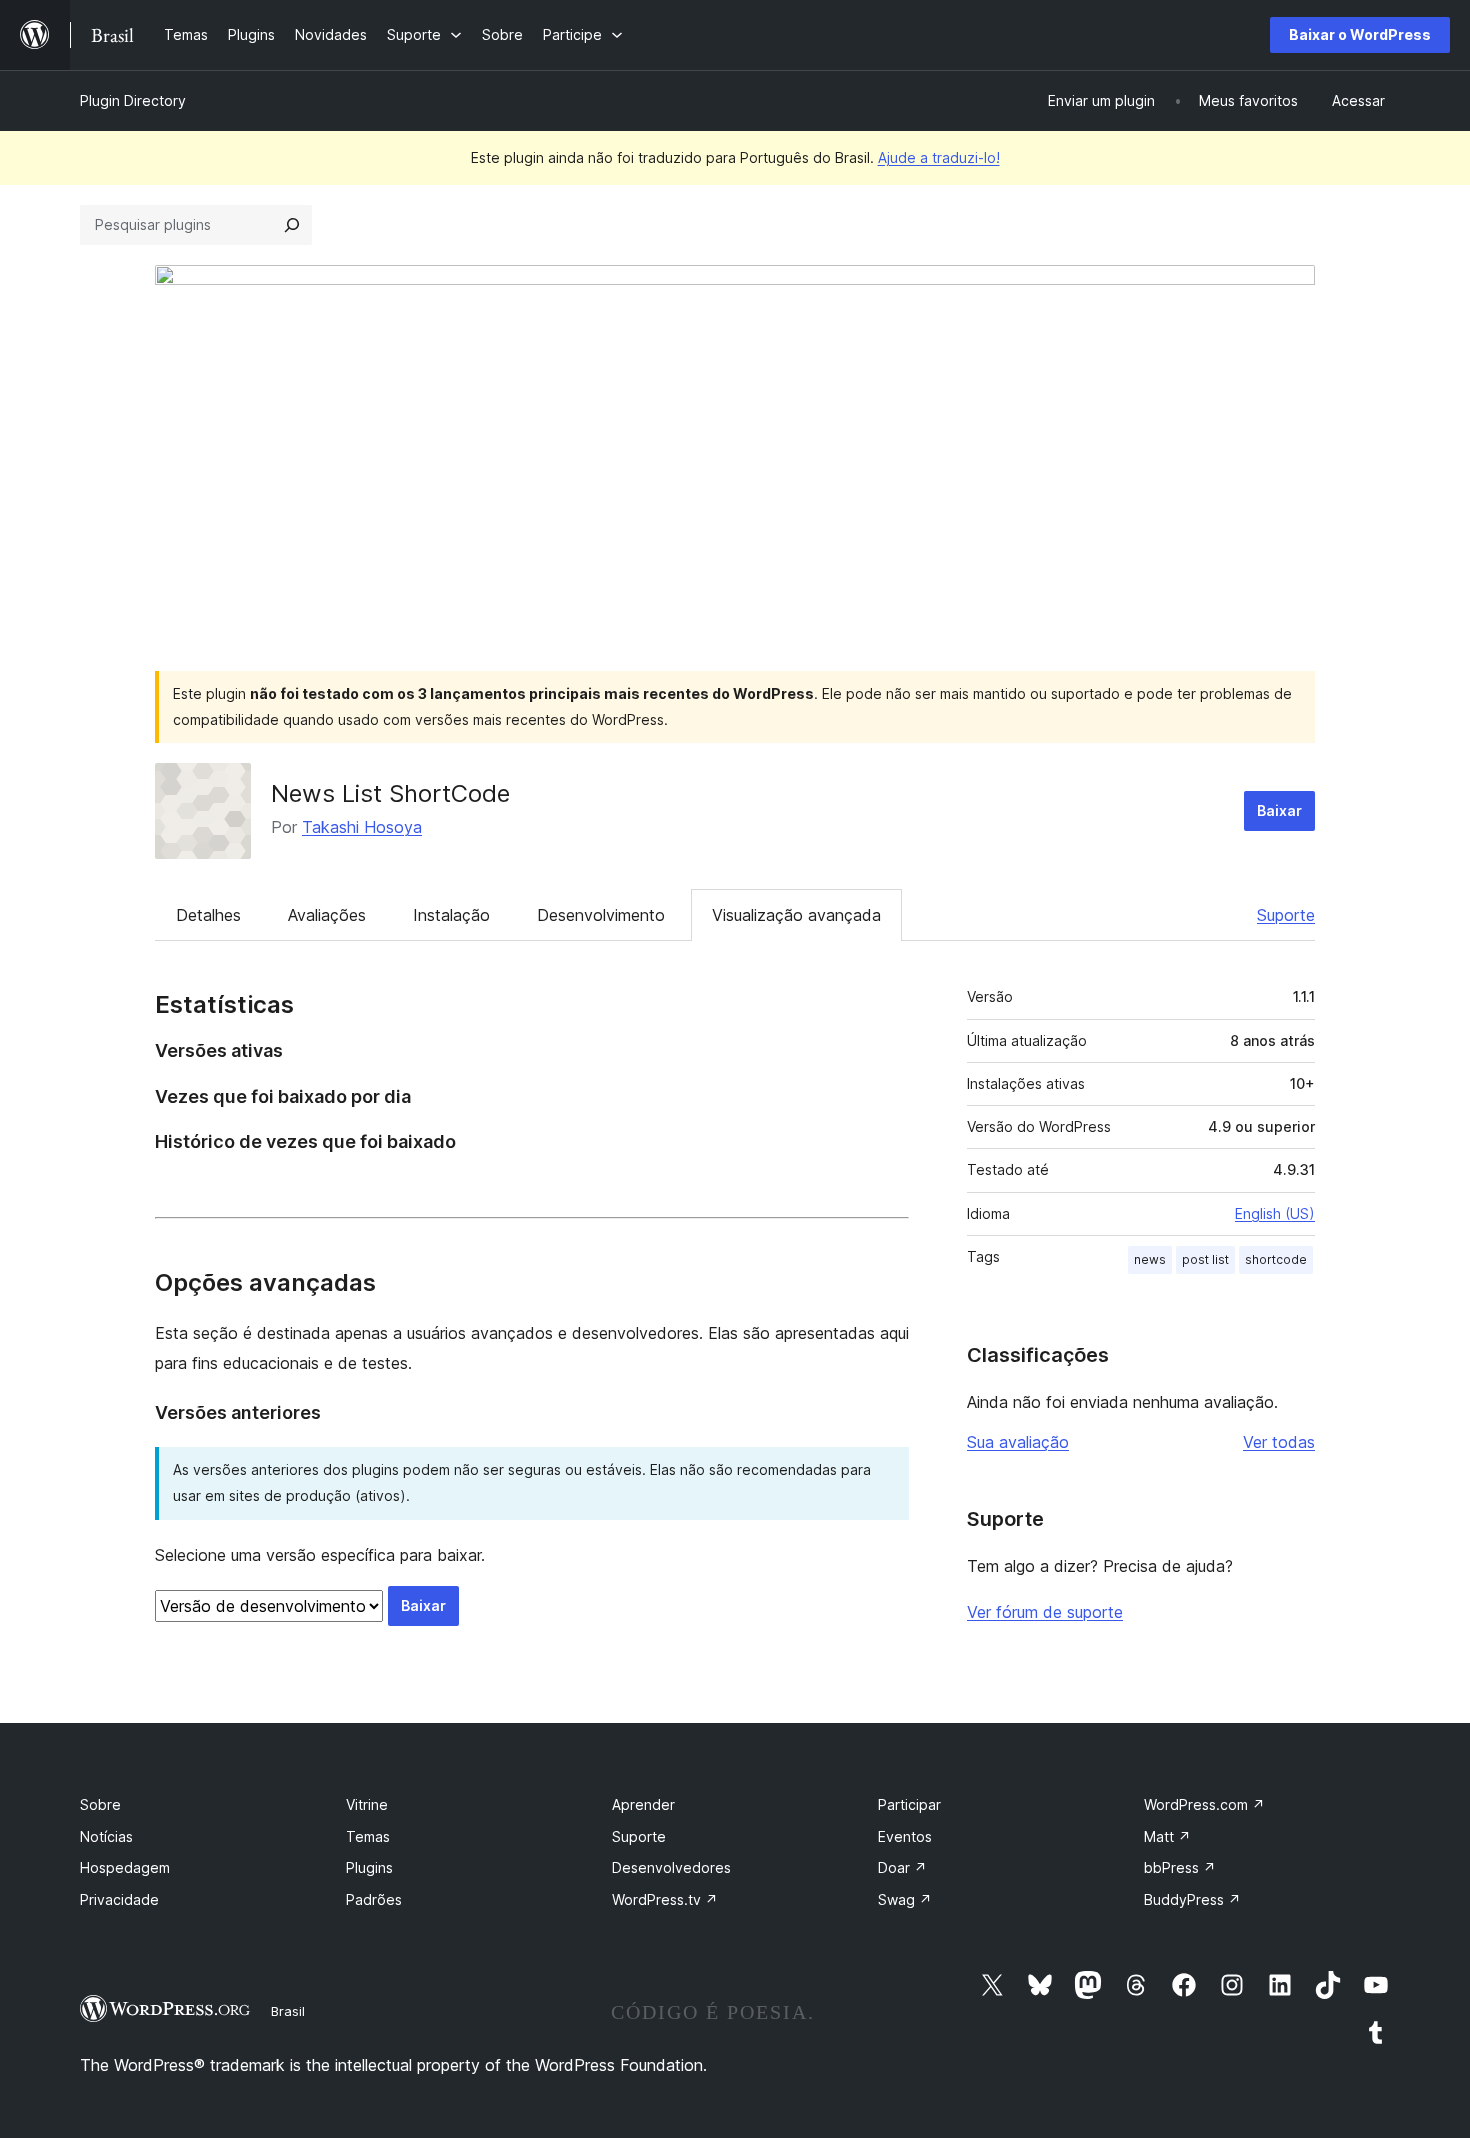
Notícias (106, 1836)
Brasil (288, 2011)
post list (1205, 1259)
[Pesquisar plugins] (292, 225)
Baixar (1279, 810)
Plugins (369, 1867)
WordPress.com (1204, 1804)
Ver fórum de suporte (1045, 1612)
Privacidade (119, 1899)
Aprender (643, 1804)
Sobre (100, 1804)
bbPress (1180, 1867)
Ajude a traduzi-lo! (939, 157)
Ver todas (1279, 1442)
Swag (905, 1899)
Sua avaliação (1018, 1442)
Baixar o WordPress (1360, 34)
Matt (1167, 1836)
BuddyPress (1192, 1899)
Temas (368, 1836)
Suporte (1286, 915)
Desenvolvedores (671, 1867)
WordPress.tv (665, 1899)
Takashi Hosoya (362, 827)
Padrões (374, 1899)
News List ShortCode (390, 793)
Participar (909, 1804)
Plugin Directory (133, 100)
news (1150, 1259)
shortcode (1276, 1259)
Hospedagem (125, 1867)
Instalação (451, 915)
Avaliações (327, 915)
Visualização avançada (796, 915)
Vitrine (367, 1804)
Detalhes (208, 915)
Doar (902, 1867)
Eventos (905, 1836)
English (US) (1275, 1213)
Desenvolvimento (601, 915)
